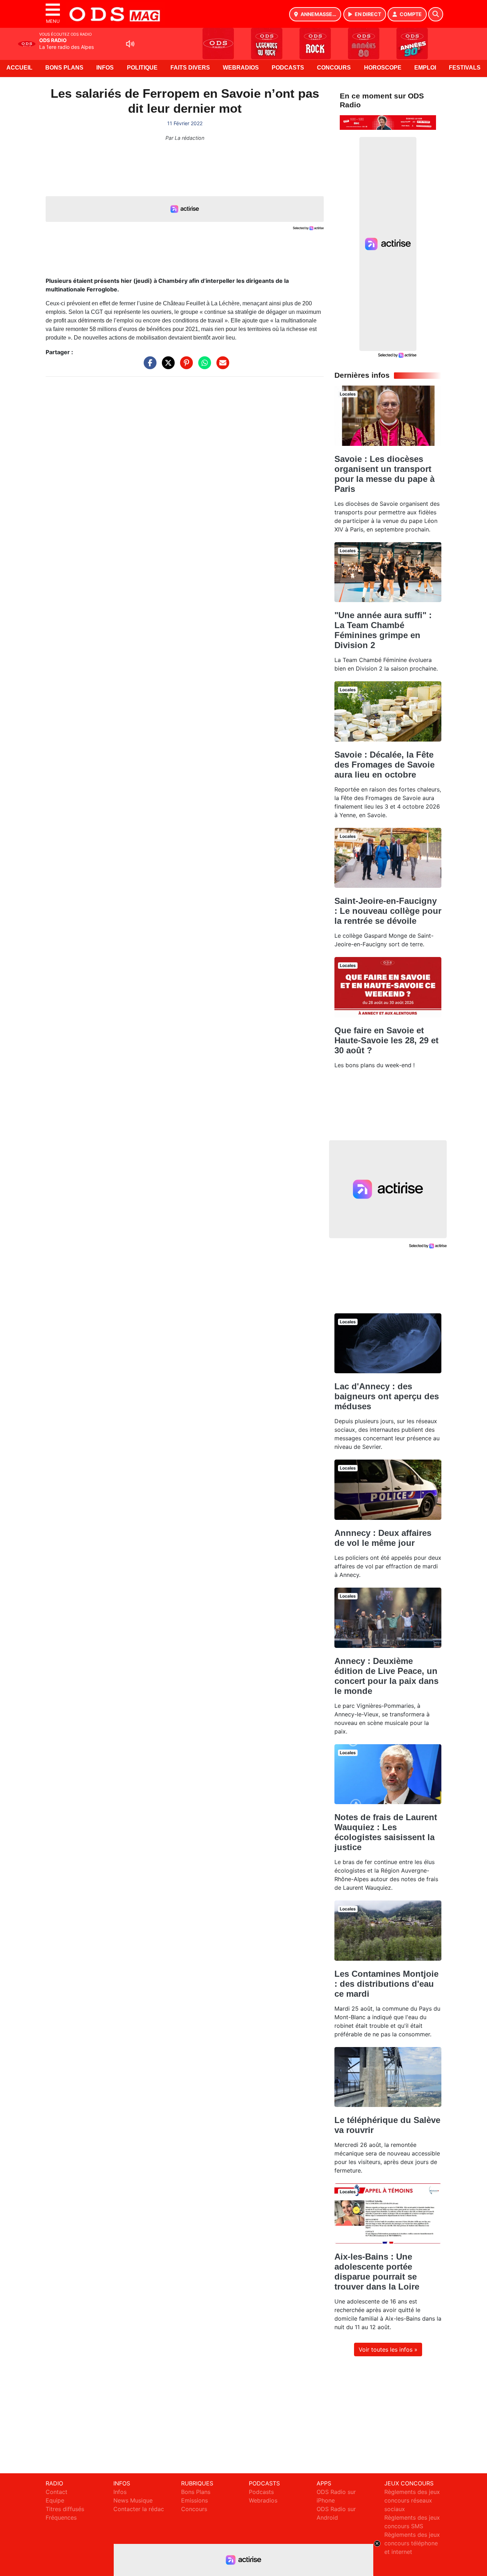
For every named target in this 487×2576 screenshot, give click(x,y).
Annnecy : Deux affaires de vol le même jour (383, 1538)
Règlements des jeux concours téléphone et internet (412, 2543)
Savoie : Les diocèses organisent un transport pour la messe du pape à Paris (385, 474)
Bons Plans (64, 68)
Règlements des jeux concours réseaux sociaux (412, 2500)
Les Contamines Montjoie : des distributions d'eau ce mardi (386, 1984)
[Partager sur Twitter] (166, 366)
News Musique (133, 2500)
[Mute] (130, 44)
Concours (334, 68)
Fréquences (61, 2518)
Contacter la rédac (139, 2509)
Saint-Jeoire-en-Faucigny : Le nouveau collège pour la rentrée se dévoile (388, 911)
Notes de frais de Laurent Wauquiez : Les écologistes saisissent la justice (386, 1832)
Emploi (425, 68)
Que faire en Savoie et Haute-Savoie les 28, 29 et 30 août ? (386, 1040)
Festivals (465, 68)
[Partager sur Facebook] (148, 366)
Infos (105, 68)
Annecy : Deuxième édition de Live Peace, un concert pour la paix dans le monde (386, 1676)
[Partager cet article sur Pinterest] (185, 366)
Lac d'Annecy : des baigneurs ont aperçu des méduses (387, 1396)
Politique (142, 68)
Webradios (241, 68)
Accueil (19, 68)
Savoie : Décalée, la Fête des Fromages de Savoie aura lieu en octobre (385, 765)
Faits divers (190, 68)
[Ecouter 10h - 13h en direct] (388, 122)
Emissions (194, 2500)
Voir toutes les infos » (388, 2350)
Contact (57, 2492)
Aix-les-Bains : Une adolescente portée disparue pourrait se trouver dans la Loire (377, 2272)
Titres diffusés (65, 2509)
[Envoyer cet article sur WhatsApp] (203, 366)
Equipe (55, 2500)
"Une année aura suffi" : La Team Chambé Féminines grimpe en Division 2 (383, 630)
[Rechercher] (436, 14)
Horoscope (383, 68)
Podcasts (288, 68)
